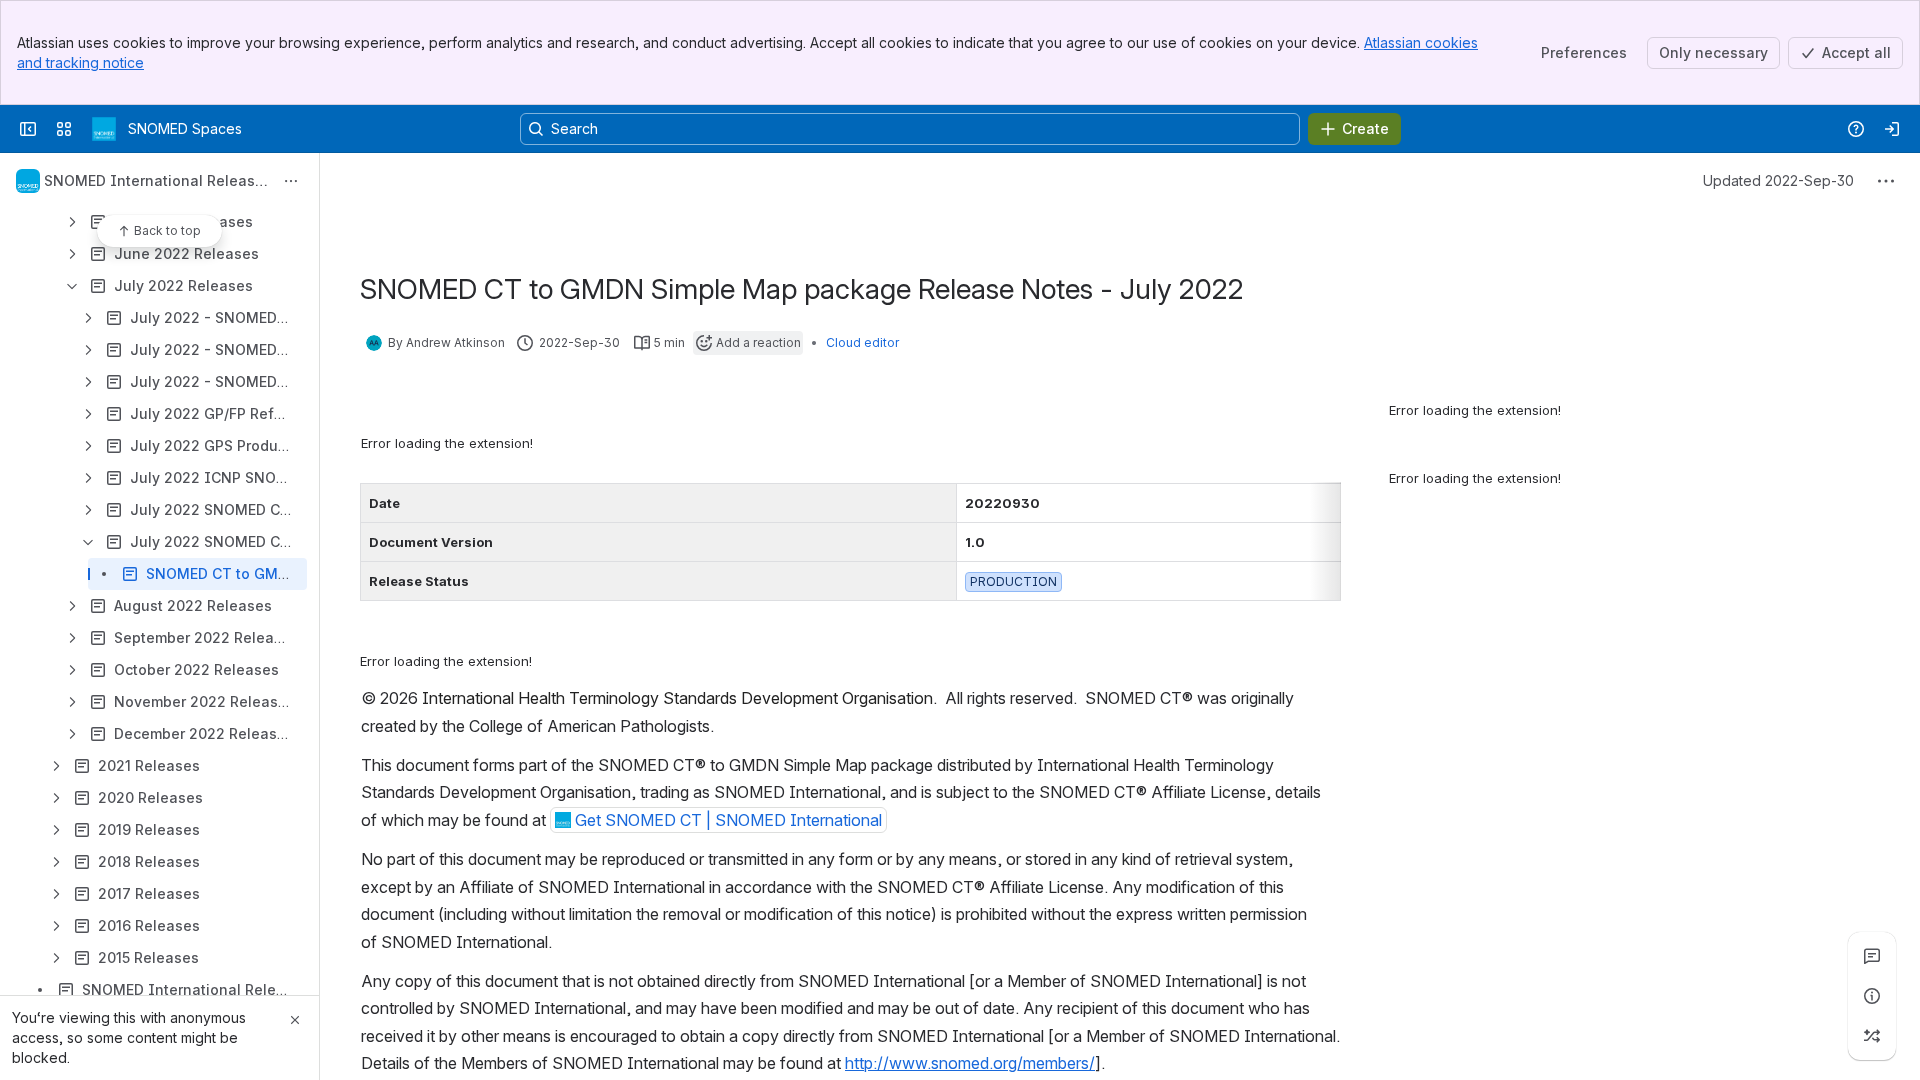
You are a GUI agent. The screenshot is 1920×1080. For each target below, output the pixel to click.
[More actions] (291, 181)
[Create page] (1872, 1036)
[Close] (295, 1020)
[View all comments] (1872, 956)
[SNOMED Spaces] (104, 129)
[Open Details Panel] (1872, 996)
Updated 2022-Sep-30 (1778, 180)
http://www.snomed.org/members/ (970, 1063)
